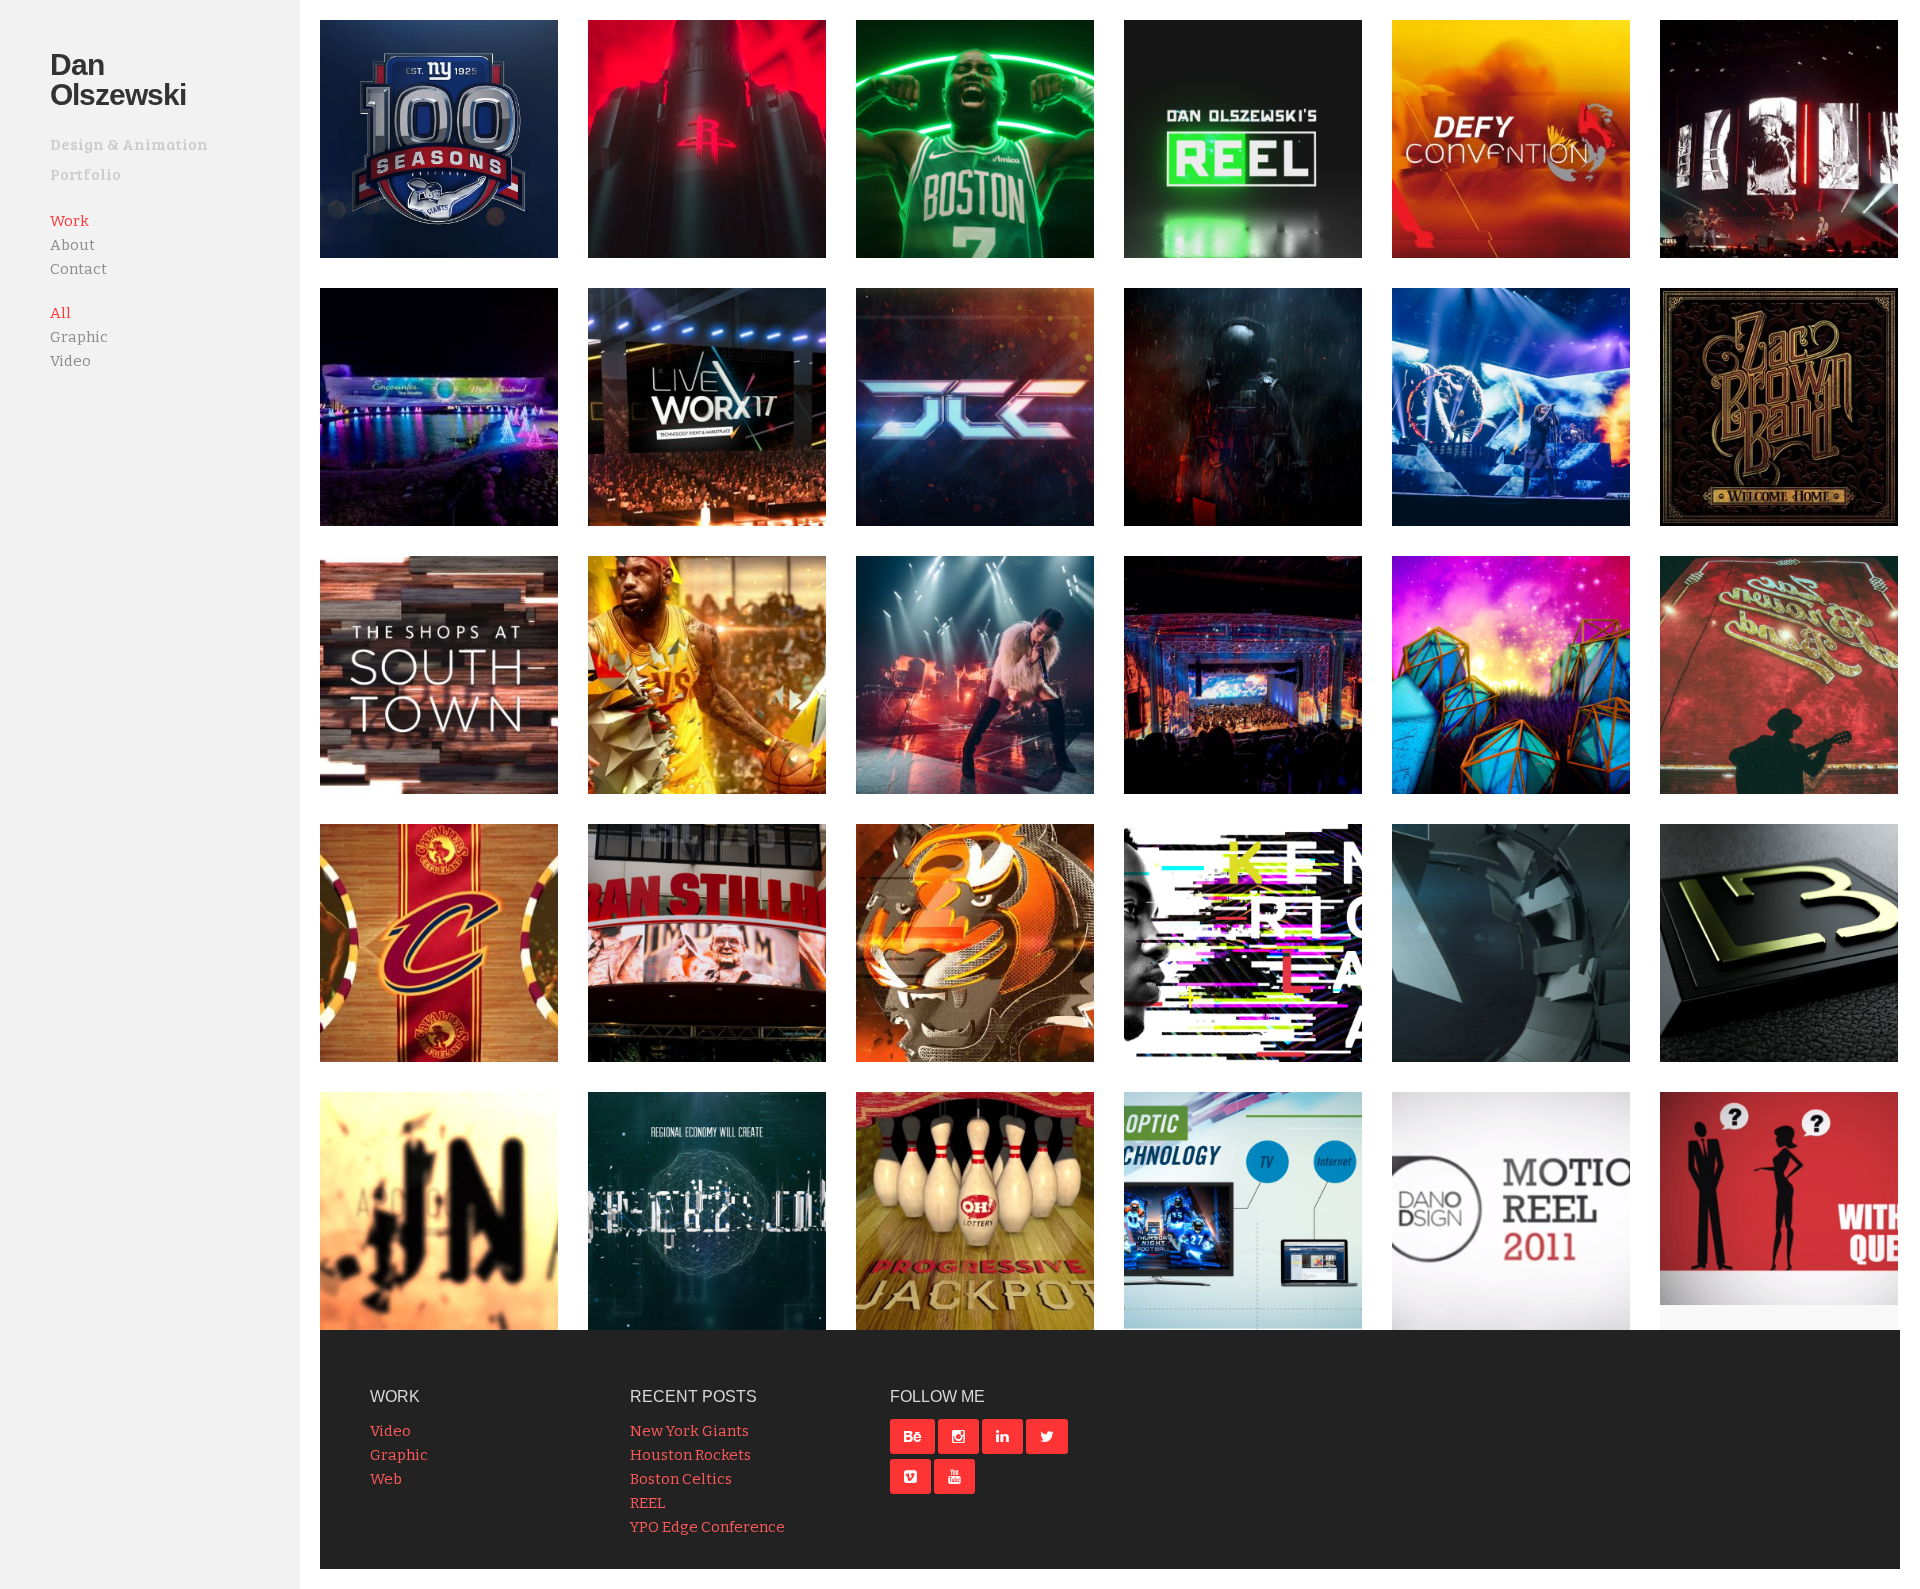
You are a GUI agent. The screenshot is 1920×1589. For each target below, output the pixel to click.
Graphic (399, 1455)
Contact (78, 269)
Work (69, 221)
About (72, 245)
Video (390, 1431)
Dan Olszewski (118, 79)
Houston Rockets (690, 1455)
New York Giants (689, 1431)
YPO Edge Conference (707, 1527)
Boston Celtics (681, 1479)
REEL (647, 1503)
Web (386, 1479)
